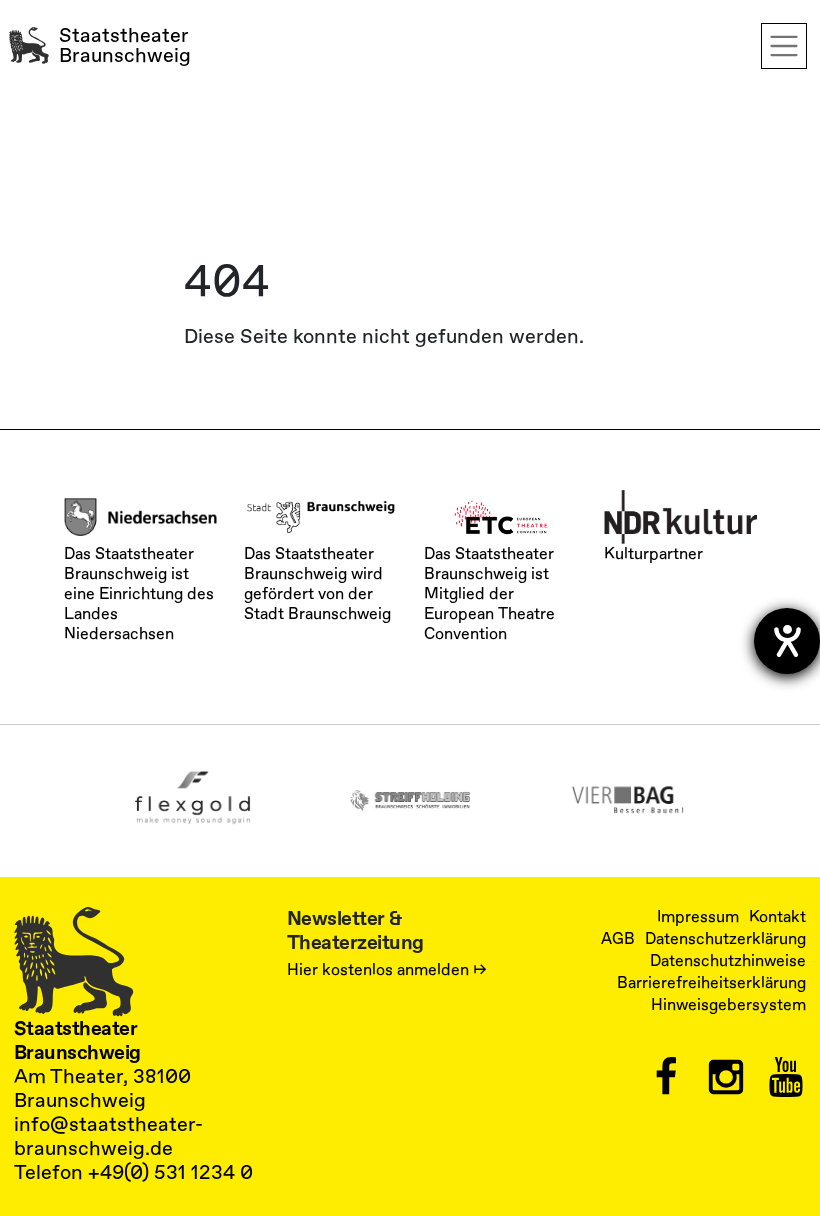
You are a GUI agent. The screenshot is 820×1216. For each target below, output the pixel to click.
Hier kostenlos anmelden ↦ (387, 970)
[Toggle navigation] (784, 46)
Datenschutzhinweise (728, 961)
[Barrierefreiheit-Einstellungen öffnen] (787, 641)
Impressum (698, 917)
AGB (618, 939)
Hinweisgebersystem (728, 1005)
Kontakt (777, 917)
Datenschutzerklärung (725, 939)
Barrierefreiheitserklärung (711, 983)
